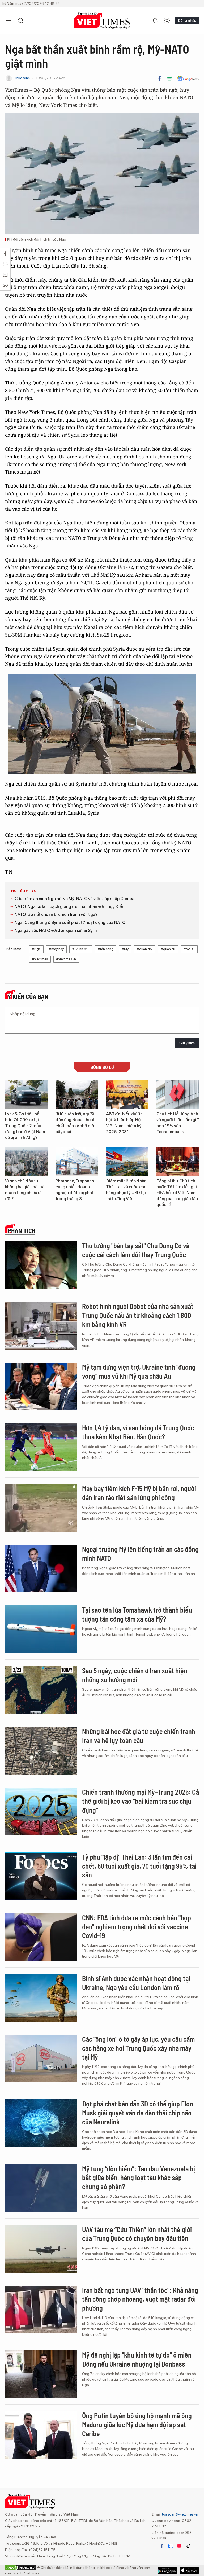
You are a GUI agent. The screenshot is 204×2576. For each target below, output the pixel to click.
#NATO (189, 949)
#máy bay (56, 949)
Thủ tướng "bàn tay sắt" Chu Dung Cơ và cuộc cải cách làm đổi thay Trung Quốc (136, 1250)
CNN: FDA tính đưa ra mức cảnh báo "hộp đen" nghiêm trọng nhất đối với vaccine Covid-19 (137, 1927)
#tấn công (106, 949)
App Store (167, 2570)
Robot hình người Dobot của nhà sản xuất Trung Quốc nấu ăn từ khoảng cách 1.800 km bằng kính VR (138, 1315)
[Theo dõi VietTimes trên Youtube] (179, 2546)
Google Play (189, 2570)
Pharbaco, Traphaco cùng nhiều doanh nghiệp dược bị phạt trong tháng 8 (75, 1190)
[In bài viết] (169, 78)
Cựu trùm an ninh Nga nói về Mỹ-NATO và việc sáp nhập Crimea (75, 899)
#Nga (36, 949)
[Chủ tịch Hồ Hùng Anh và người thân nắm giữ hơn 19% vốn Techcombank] (178, 1094)
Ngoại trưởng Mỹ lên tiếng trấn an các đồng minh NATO (140, 1554)
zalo (171, 2546)
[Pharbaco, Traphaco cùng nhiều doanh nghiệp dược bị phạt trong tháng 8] (77, 1161)
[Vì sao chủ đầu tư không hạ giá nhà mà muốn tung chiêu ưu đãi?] (26, 1161)
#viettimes (40, 959)
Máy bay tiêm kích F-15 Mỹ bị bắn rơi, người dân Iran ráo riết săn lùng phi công (139, 1493)
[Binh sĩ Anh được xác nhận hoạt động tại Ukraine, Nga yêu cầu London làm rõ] (41, 1998)
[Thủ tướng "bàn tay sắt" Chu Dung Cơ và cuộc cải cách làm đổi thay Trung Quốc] (41, 1265)
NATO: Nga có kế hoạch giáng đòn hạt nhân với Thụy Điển (69, 907)
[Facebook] (160, 78)
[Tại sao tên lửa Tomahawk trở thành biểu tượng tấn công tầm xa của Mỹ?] (41, 1629)
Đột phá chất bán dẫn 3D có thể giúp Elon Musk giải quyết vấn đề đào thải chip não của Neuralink (138, 2113)
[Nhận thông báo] (155, 21)
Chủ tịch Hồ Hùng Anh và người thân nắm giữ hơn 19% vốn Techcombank (178, 1123)
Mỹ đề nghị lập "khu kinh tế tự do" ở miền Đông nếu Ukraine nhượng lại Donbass (137, 2359)
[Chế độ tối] (167, 21)
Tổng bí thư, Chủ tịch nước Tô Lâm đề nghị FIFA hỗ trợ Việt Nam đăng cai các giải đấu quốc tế (177, 1193)
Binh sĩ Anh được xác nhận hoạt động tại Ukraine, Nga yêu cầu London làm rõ (136, 1983)
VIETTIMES (102, 21)
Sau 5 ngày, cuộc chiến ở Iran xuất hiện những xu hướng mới (135, 1675)
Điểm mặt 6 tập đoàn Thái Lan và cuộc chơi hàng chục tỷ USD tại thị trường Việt (127, 1190)
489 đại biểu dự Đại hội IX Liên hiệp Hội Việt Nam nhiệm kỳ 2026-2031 (125, 1123)
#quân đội (145, 949)
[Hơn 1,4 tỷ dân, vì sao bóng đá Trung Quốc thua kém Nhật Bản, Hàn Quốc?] (41, 1447)
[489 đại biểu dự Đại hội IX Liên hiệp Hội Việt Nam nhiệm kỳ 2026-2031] (127, 1094)
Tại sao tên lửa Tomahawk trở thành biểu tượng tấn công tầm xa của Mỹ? (137, 1614)
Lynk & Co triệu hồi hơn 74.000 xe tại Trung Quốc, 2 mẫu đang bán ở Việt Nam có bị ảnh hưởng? (25, 1126)
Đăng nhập (187, 20)
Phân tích (22, 1231)
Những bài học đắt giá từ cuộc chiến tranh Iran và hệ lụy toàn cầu (139, 1736)
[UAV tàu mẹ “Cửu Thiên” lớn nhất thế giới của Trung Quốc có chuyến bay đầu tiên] (41, 2249)
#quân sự (168, 949)
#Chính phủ (81, 949)
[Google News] (188, 78)
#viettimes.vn (66, 959)
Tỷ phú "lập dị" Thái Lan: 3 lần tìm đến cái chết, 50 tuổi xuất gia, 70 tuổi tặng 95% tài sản (139, 1866)
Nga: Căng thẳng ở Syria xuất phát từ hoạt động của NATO (70, 923)
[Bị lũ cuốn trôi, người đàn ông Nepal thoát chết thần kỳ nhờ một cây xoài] (77, 1094)
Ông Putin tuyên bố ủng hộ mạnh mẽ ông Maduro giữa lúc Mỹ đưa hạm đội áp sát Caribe (137, 2424)
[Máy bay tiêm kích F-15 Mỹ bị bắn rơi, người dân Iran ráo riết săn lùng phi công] (41, 1508)
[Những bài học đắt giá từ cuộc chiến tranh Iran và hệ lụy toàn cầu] (41, 1751)
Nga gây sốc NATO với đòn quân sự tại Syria (56, 930)
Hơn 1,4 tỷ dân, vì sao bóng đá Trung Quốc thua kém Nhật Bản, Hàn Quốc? (138, 1432)
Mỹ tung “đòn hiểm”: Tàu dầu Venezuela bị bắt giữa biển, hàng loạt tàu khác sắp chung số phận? (139, 2178)
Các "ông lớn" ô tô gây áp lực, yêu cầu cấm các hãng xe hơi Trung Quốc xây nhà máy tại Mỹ (138, 2048)
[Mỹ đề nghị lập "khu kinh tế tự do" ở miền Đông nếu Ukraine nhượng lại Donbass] (41, 2374)
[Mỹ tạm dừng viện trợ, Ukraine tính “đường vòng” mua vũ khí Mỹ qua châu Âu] (41, 1386)
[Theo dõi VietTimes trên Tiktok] (188, 2546)
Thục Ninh (22, 78)
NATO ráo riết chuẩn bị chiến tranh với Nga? (56, 915)
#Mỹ (125, 949)
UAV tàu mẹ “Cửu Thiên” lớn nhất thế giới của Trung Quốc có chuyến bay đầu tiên (137, 2234)
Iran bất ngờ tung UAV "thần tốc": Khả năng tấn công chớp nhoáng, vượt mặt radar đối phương (140, 2299)
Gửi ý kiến (187, 1043)
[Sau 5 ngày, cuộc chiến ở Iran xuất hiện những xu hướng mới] (41, 1690)
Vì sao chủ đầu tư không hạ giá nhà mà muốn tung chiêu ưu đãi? (25, 1190)
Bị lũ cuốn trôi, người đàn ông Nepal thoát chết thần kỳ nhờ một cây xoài (76, 1123)
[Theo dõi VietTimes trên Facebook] (162, 2546)
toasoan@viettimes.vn (180, 2514)
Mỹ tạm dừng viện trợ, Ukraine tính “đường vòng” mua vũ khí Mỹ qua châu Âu (139, 1371)
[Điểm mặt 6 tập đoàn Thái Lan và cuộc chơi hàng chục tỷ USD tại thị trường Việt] (127, 1161)
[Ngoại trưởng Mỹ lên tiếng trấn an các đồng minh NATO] (41, 1569)
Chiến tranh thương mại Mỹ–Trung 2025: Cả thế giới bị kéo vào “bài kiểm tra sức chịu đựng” (141, 1801)
